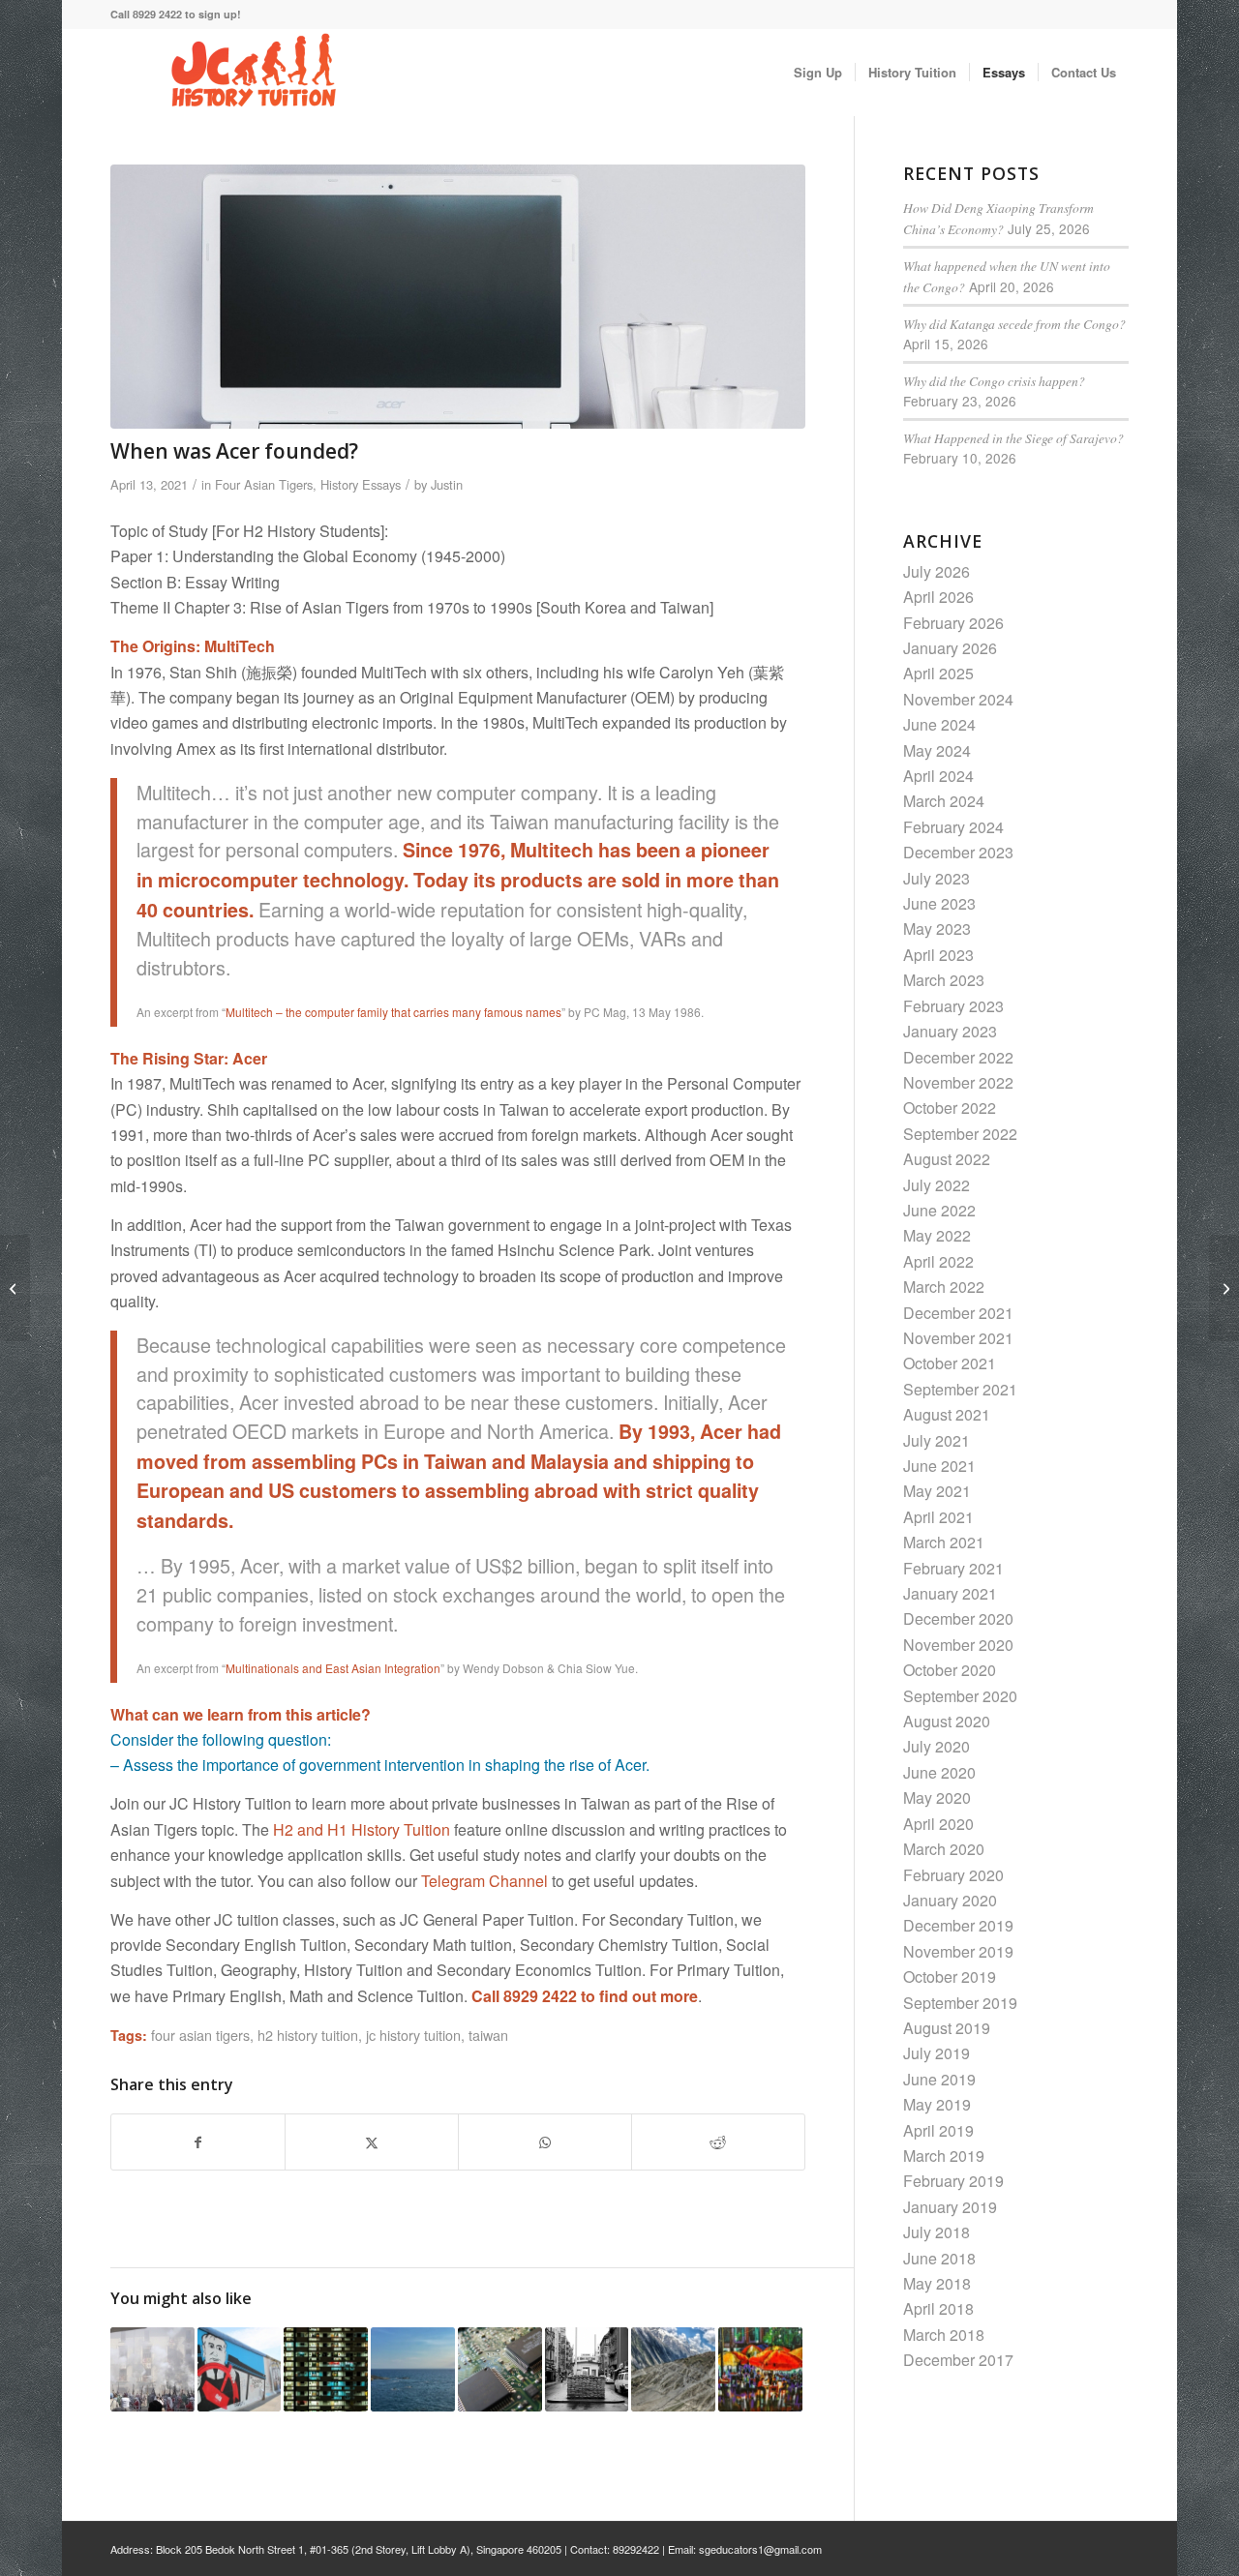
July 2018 (937, 2232)
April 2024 (938, 776)
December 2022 (958, 1057)
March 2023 (944, 980)
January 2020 (950, 1900)
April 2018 (938, 2308)
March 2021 (944, 1542)
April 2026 (938, 597)
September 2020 (960, 1696)
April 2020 (938, 1824)
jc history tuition (413, 2035)
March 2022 (944, 1287)
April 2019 (938, 2130)
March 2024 (944, 801)
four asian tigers (200, 2035)
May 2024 (937, 750)
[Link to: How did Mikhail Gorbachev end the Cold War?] (240, 2369)
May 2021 (937, 1491)
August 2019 (947, 2028)
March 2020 (944, 1849)
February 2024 (953, 827)
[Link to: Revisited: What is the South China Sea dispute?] (413, 2369)
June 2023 (939, 903)
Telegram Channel (484, 1881)
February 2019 (953, 2181)
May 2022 (937, 1235)
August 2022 (947, 1159)
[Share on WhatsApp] (545, 2142)
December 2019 (958, 1925)
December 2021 (958, 1313)
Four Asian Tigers (264, 484)
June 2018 (939, 2258)
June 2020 (939, 1772)
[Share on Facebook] (198, 2142)
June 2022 (939, 1210)
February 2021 (953, 1568)
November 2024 (958, 699)
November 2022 (958, 1082)
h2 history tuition (308, 2035)
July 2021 (937, 1440)
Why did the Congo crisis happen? (994, 381)
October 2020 (950, 1670)
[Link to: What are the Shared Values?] (326, 2369)
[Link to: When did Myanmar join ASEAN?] (760, 2369)
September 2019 (960, 2003)
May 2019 (937, 2104)
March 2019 (944, 2156)
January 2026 (950, 648)
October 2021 (950, 1363)
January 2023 (950, 1031)
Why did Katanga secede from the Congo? (1014, 324)
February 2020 (953, 1875)
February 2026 (953, 623)
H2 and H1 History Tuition (362, 1829)
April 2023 (938, 955)
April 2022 (938, 1261)
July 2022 (937, 1185)
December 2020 (958, 1618)
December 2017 (958, 2360)
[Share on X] (372, 2142)
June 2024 (939, 724)
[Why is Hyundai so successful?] (15, 1288)
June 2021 (939, 1466)
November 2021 (958, 1338)
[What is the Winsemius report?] (1224, 1288)
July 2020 (937, 1746)
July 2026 (937, 571)
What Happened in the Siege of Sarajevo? (1013, 438)
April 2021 (938, 1517)
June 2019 (939, 2079)
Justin (447, 484)
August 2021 (947, 1414)
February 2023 (953, 1006)
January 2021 (950, 1593)
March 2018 (944, 2335)
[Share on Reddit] (718, 2142)
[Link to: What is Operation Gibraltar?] (673, 2369)
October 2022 (950, 1108)
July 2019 (937, 2053)
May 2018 (937, 2283)
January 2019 (950, 2207)
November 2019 (958, 1951)
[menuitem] (818, 73)
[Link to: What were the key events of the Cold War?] (587, 2369)
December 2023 (958, 852)
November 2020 (958, 1645)
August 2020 (947, 1721)
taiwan (488, 2035)
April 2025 (938, 673)
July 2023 (937, 878)
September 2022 (960, 1134)
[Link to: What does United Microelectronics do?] (500, 2369)
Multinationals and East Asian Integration (333, 1668)
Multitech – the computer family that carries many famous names (393, 1012)
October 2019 (950, 1977)
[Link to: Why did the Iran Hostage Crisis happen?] (152, 2369)
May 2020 (937, 1797)
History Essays (361, 484)
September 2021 (960, 1389)
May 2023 (937, 929)
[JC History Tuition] (256, 73)
